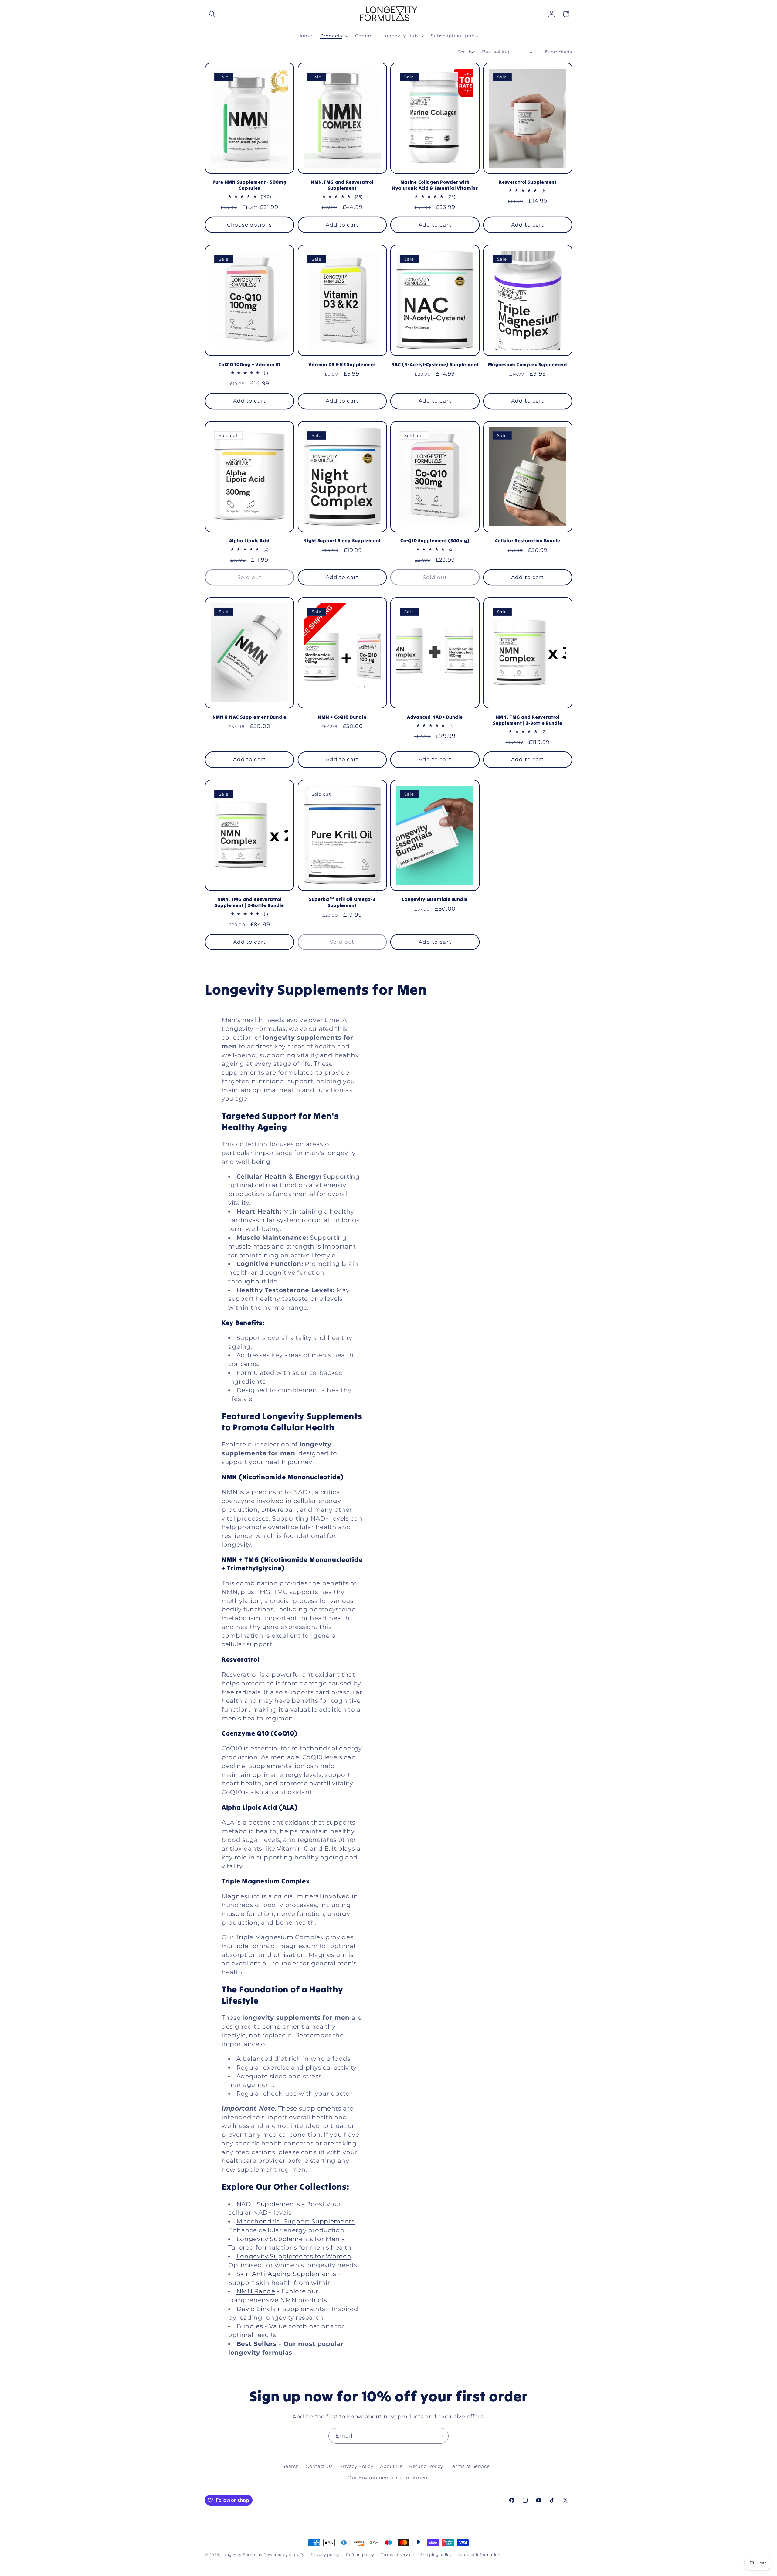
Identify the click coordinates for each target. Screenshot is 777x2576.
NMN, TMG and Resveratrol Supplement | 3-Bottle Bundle (528, 720)
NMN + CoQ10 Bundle (342, 717)
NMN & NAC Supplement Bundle (249, 717)
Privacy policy (325, 2555)
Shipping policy (436, 2555)
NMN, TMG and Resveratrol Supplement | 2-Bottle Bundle (249, 902)
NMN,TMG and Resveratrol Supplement (342, 185)
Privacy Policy (356, 2466)
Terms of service (397, 2555)
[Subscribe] (441, 2436)
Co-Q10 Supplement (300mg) (435, 541)
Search (291, 2466)
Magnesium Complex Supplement (528, 365)
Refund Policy (426, 2466)
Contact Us (319, 2466)
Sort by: (466, 52)
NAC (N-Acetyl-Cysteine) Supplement (435, 365)
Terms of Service (470, 2466)
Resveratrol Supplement (528, 182)
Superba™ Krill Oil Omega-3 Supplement (342, 902)
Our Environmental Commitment (388, 2477)
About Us (391, 2466)
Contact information (479, 2555)
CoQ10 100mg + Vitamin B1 (249, 365)
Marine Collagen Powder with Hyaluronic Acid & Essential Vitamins (435, 185)
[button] (212, 14)
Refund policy (360, 2555)
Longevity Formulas (242, 2555)
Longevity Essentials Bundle (435, 899)
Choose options (249, 225)
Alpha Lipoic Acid (249, 541)
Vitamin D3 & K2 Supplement (342, 365)
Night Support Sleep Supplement (342, 541)
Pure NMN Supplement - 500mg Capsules (249, 185)
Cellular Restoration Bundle (528, 541)
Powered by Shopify (284, 2555)
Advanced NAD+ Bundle (435, 717)
